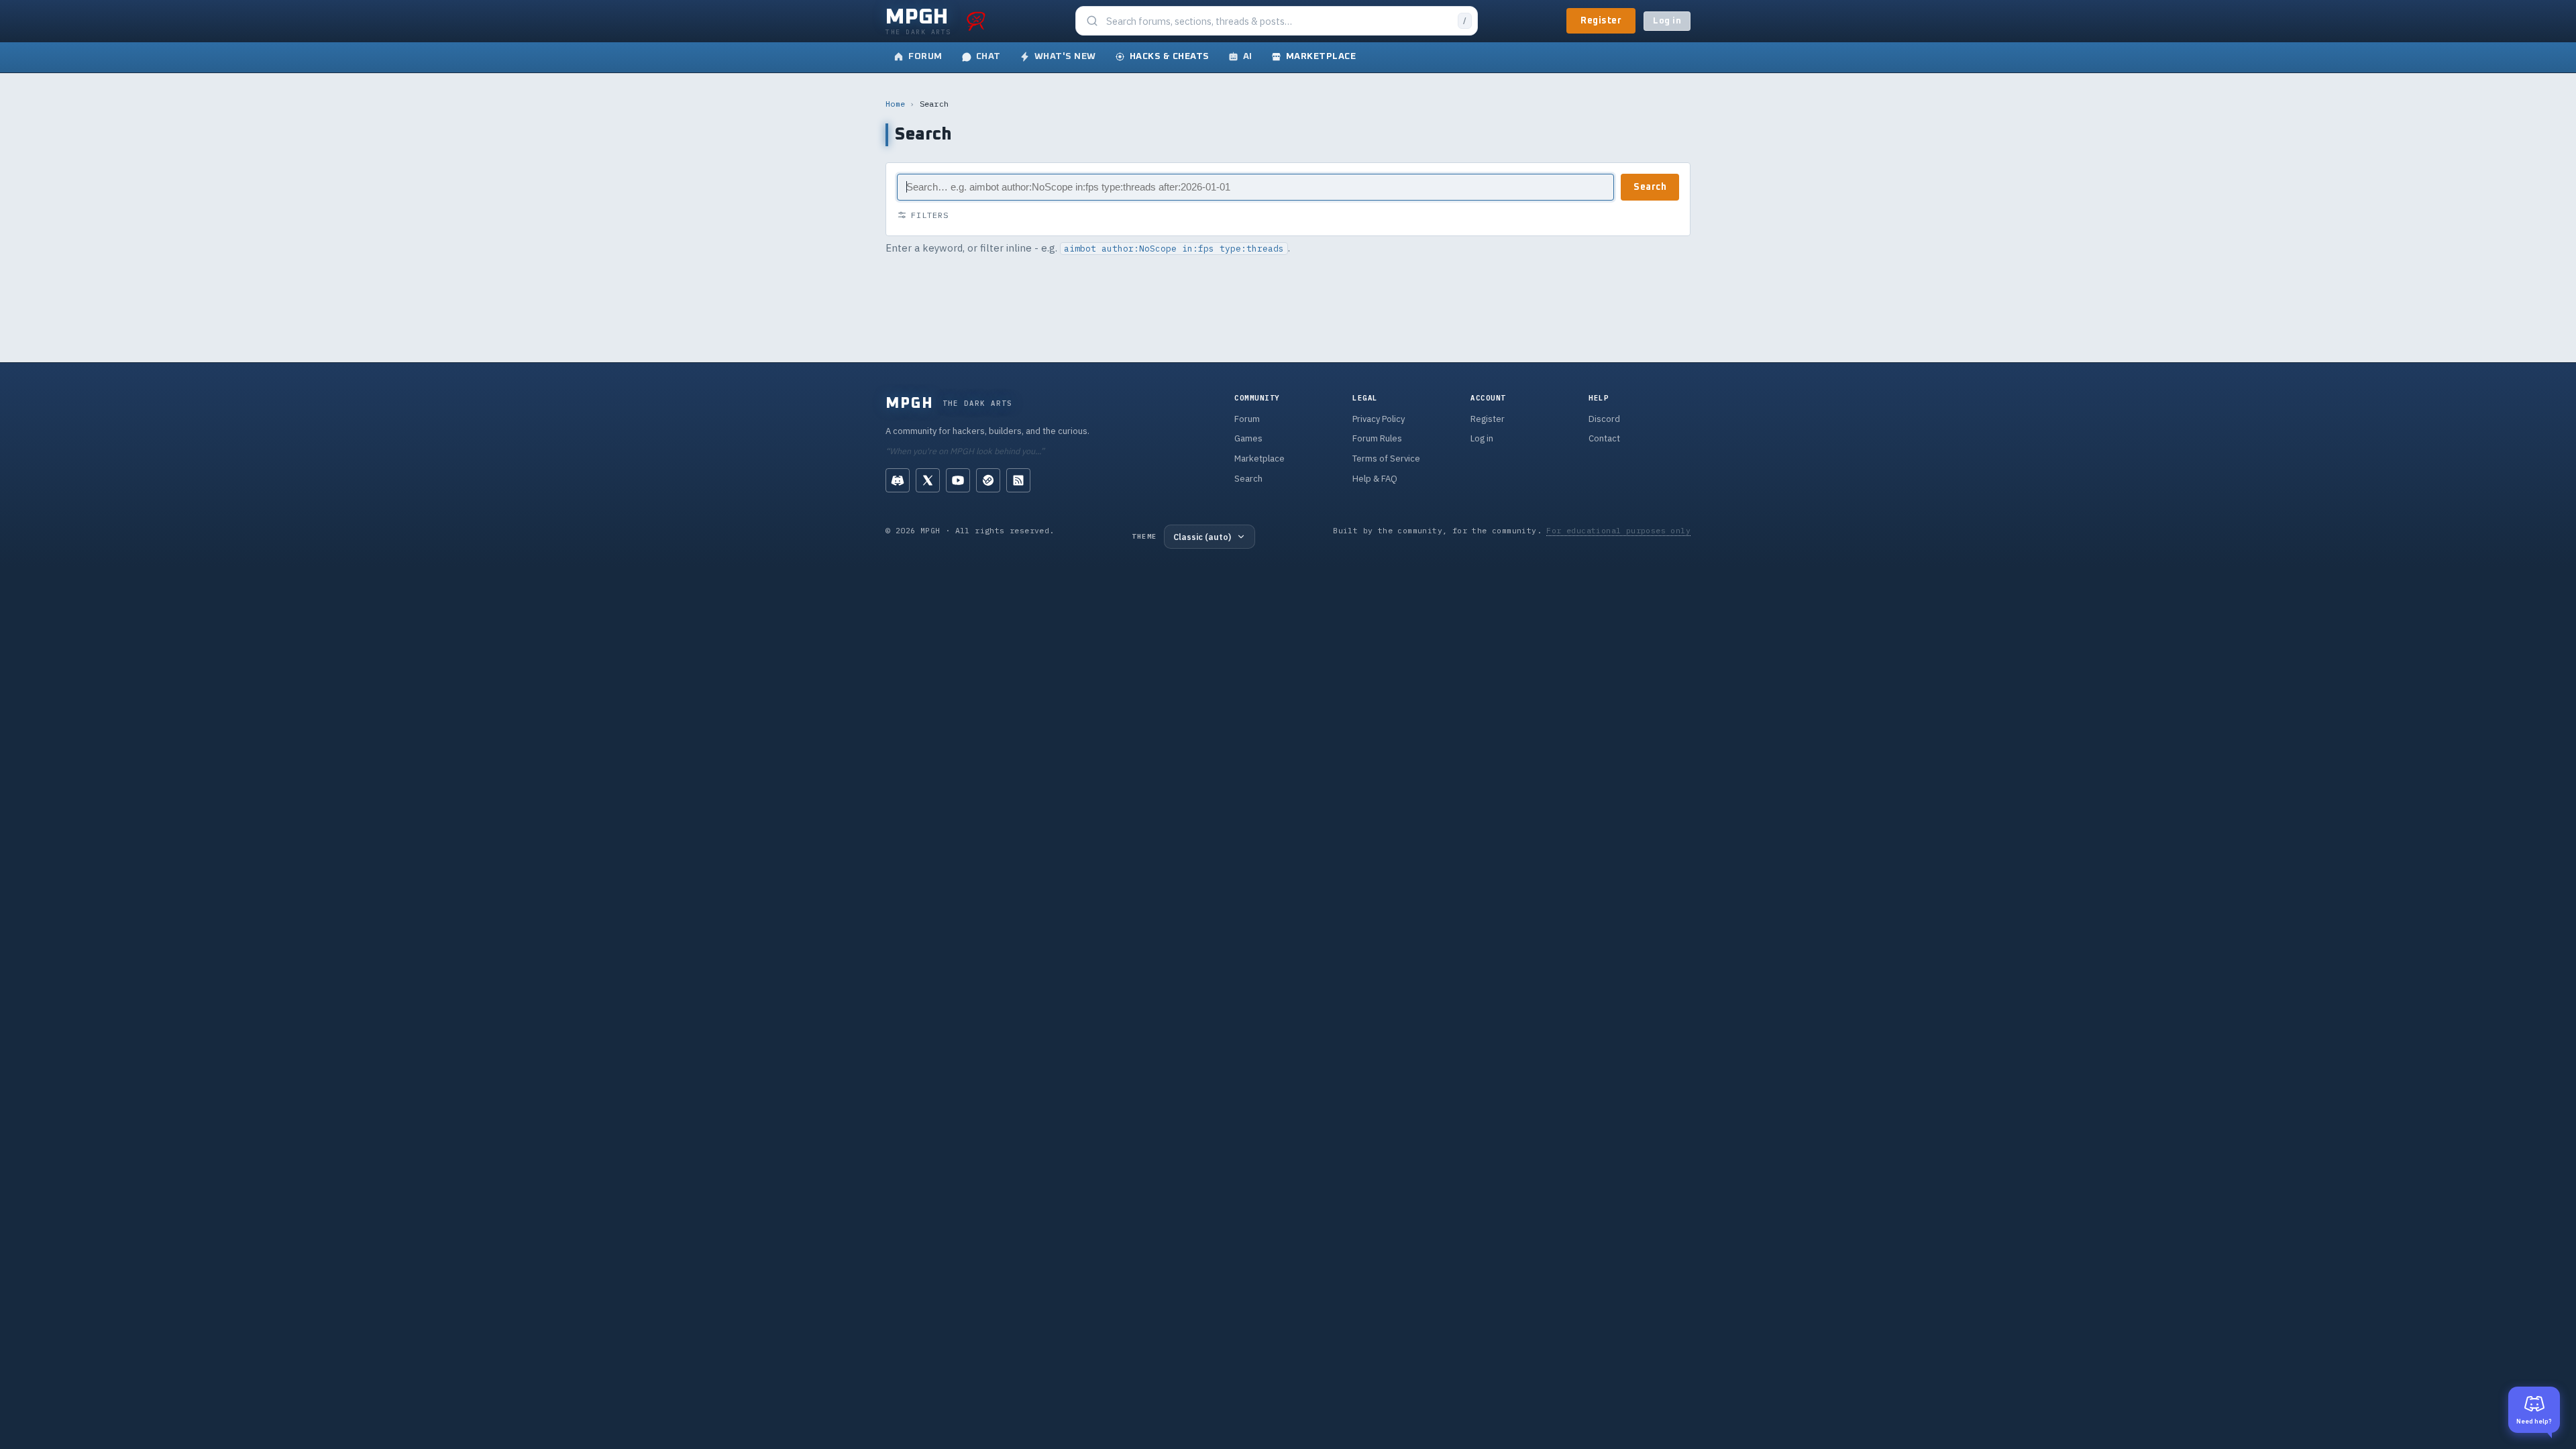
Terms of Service (1386, 459)
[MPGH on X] (928, 480)
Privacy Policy (1379, 419)
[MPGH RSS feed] (1018, 480)
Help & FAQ (1375, 479)
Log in (1667, 21)
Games (1248, 438)
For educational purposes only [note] (1618, 530)
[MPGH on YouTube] (958, 480)
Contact (1604, 438)
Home (895, 104)
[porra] (976, 21)
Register (1601, 21)
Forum (1247, 419)
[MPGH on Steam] (988, 480)
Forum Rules (1377, 438)
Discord (1604, 419)
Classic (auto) (1202, 537)
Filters (930, 215)
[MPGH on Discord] (898, 480)
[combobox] (1278, 21)
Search (1650, 187)
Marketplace (1259, 459)
